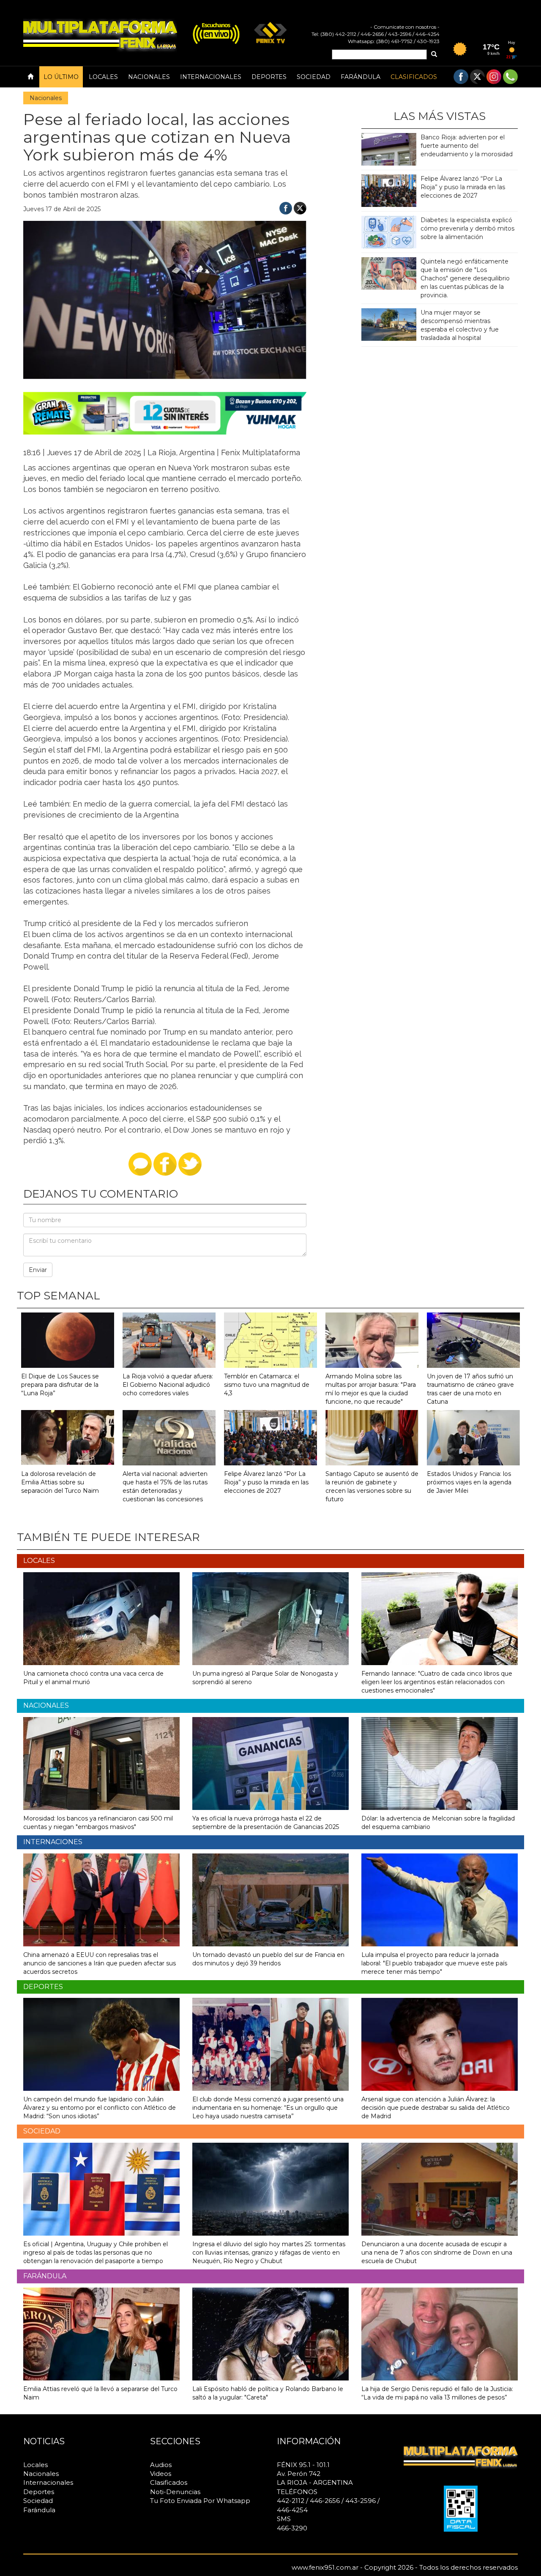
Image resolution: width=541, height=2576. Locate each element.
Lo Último (61, 77)
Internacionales (211, 77)
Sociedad (314, 77)
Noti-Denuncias (175, 2492)
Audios (161, 2465)
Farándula (361, 77)
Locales (103, 77)
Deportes (269, 77)
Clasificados (414, 77)
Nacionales (149, 77)
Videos (161, 2474)
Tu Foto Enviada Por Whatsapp (200, 2501)
